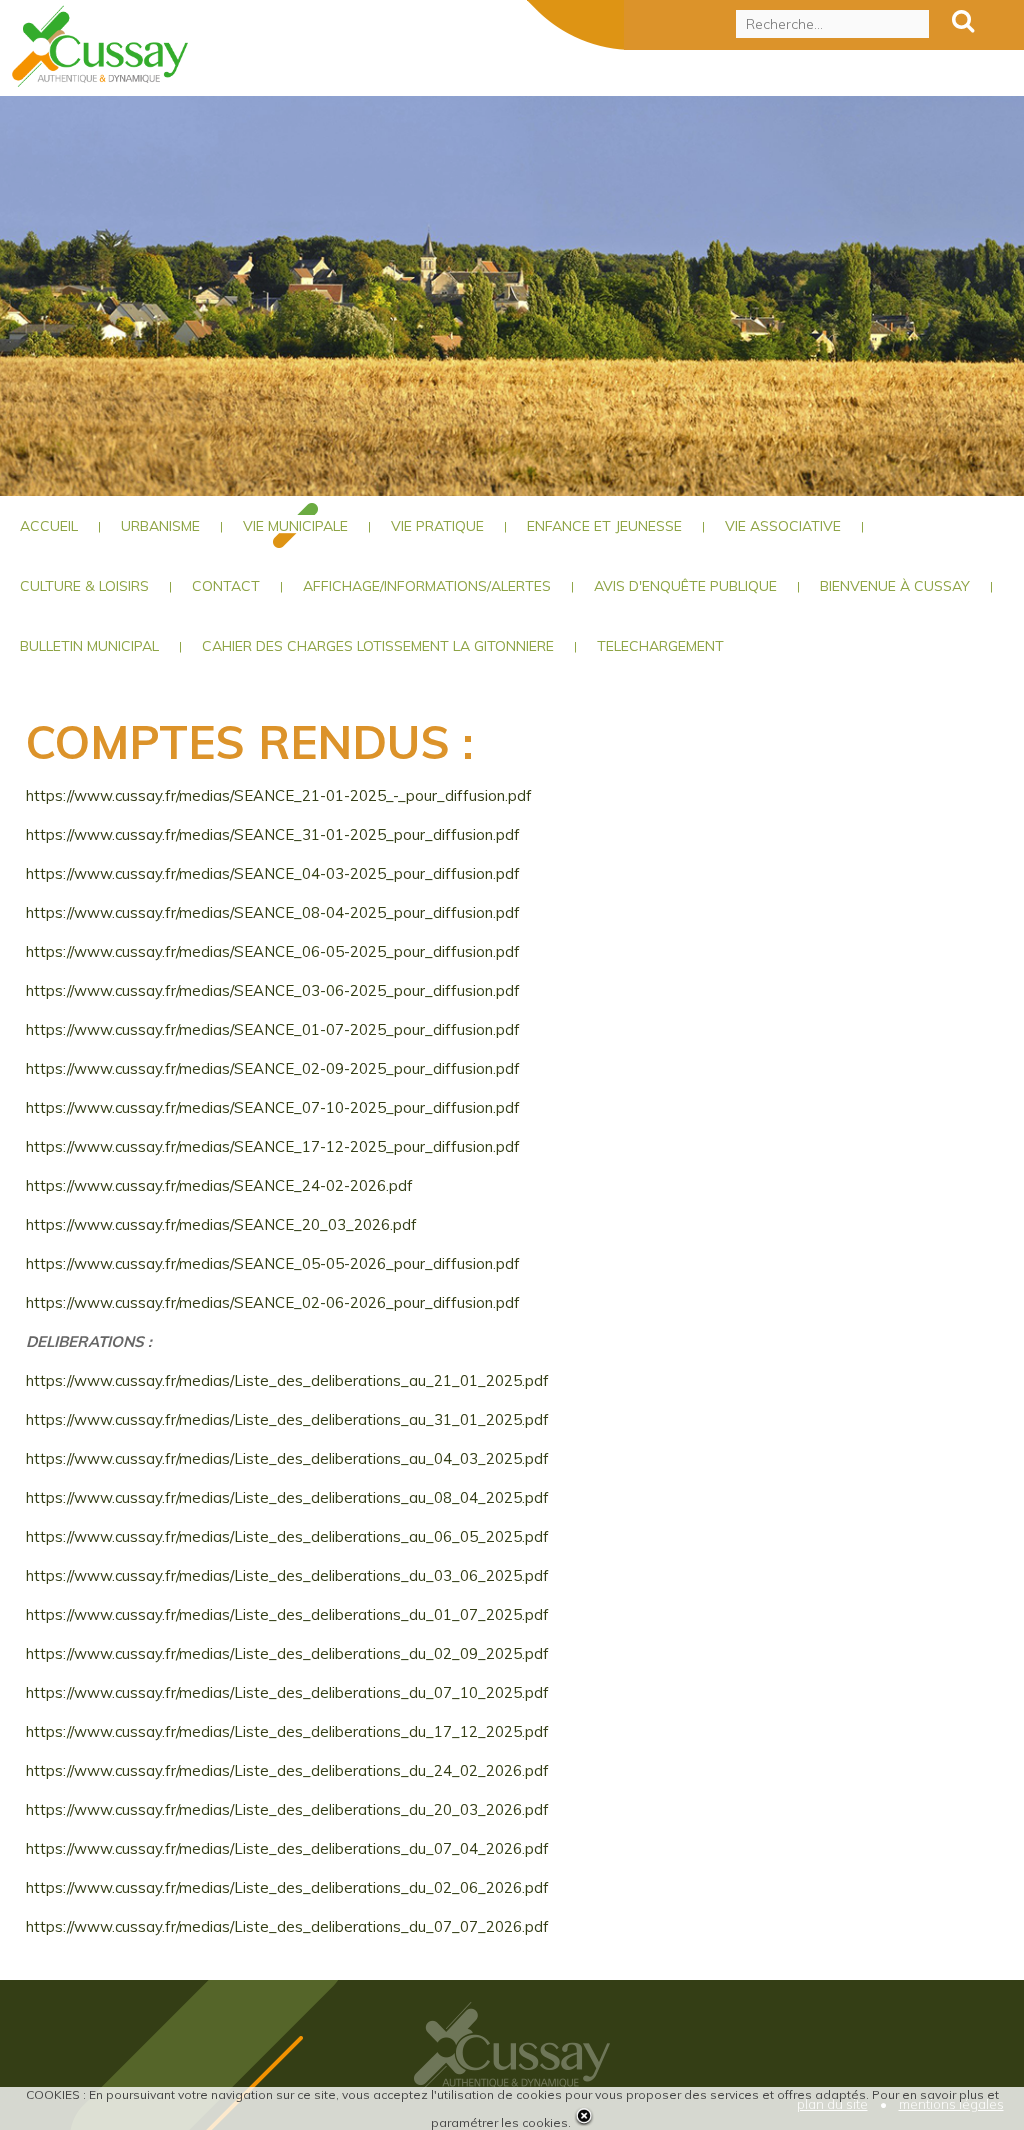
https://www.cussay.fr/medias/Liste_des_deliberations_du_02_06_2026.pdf (287, 1887)
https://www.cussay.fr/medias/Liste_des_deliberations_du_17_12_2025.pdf (287, 1731)
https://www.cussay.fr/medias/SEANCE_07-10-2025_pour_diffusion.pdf (273, 1107)
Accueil (49, 526)
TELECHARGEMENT (660, 646)
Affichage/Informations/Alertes (427, 586)
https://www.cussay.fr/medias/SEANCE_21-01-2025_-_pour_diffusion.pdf (279, 795)
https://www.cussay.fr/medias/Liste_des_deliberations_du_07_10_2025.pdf (287, 1692)
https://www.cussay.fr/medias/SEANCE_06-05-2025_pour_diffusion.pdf (273, 951)
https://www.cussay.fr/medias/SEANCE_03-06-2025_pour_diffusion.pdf (273, 990)
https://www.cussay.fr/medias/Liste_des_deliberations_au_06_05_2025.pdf (287, 1536)
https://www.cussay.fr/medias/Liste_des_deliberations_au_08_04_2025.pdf (287, 1497)
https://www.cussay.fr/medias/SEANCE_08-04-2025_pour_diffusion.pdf (273, 912)
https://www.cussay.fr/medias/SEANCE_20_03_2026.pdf (221, 1224)
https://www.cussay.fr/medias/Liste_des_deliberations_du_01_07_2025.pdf (287, 1614)
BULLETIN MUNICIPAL (89, 646)
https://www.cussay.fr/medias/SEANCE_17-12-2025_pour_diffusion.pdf (273, 1146)
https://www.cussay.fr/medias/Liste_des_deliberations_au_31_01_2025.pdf (287, 1419)
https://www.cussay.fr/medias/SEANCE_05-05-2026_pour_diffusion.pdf (273, 1263)
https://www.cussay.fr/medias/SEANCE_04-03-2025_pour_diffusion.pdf (273, 873)
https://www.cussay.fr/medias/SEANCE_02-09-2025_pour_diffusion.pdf (273, 1068)
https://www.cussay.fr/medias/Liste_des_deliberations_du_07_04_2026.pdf (287, 1848)
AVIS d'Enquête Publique (685, 586)
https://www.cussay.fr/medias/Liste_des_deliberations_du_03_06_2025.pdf (287, 1575)
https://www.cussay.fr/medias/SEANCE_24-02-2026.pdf (219, 1185)
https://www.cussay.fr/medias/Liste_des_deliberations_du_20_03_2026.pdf (287, 1809)
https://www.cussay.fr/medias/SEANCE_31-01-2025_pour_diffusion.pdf (273, 834)
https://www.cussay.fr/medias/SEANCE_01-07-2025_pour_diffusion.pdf (273, 1029)
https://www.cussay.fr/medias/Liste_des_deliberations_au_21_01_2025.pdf (287, 1380)
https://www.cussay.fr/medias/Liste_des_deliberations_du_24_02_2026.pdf (287, 1770)
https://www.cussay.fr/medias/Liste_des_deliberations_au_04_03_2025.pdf (287, 1458)
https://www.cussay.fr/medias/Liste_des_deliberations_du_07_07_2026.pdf (287, 1926)
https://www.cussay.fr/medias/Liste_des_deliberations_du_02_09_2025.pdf (287, 1653)
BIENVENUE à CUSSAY (895, 586)
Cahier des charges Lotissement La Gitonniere (378, 646)
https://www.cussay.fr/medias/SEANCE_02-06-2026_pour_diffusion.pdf (273, 1302)
